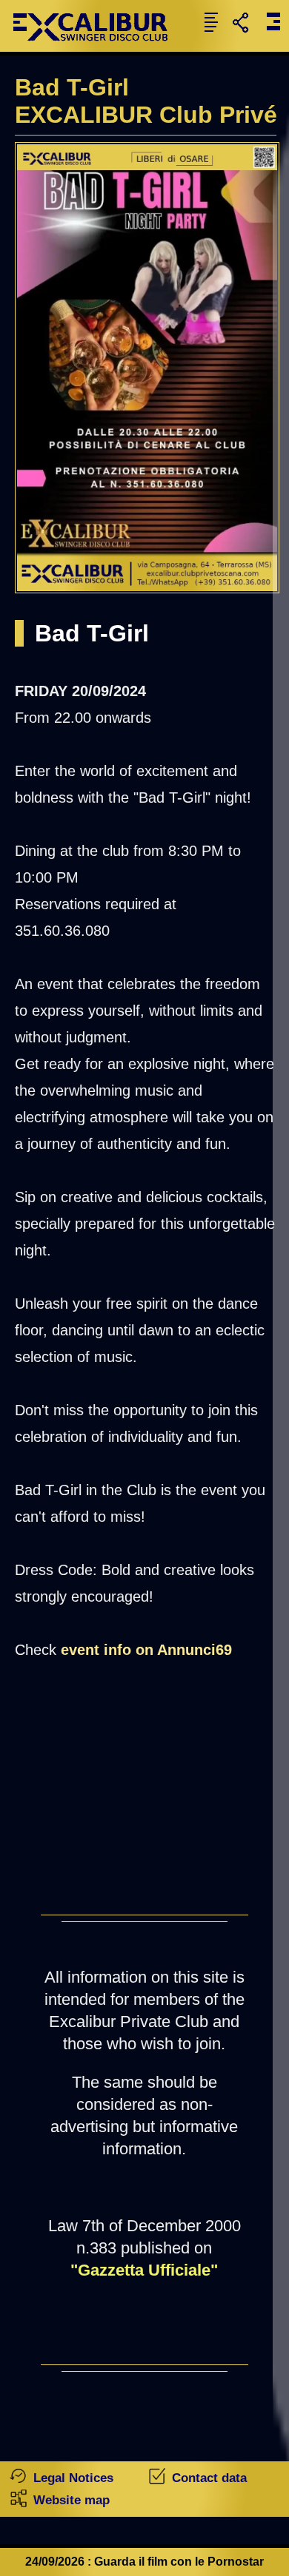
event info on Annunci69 (146, 1650)
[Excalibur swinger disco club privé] (96, 48)
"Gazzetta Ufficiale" (144, 2270)
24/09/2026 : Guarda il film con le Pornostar (144, 2562)
